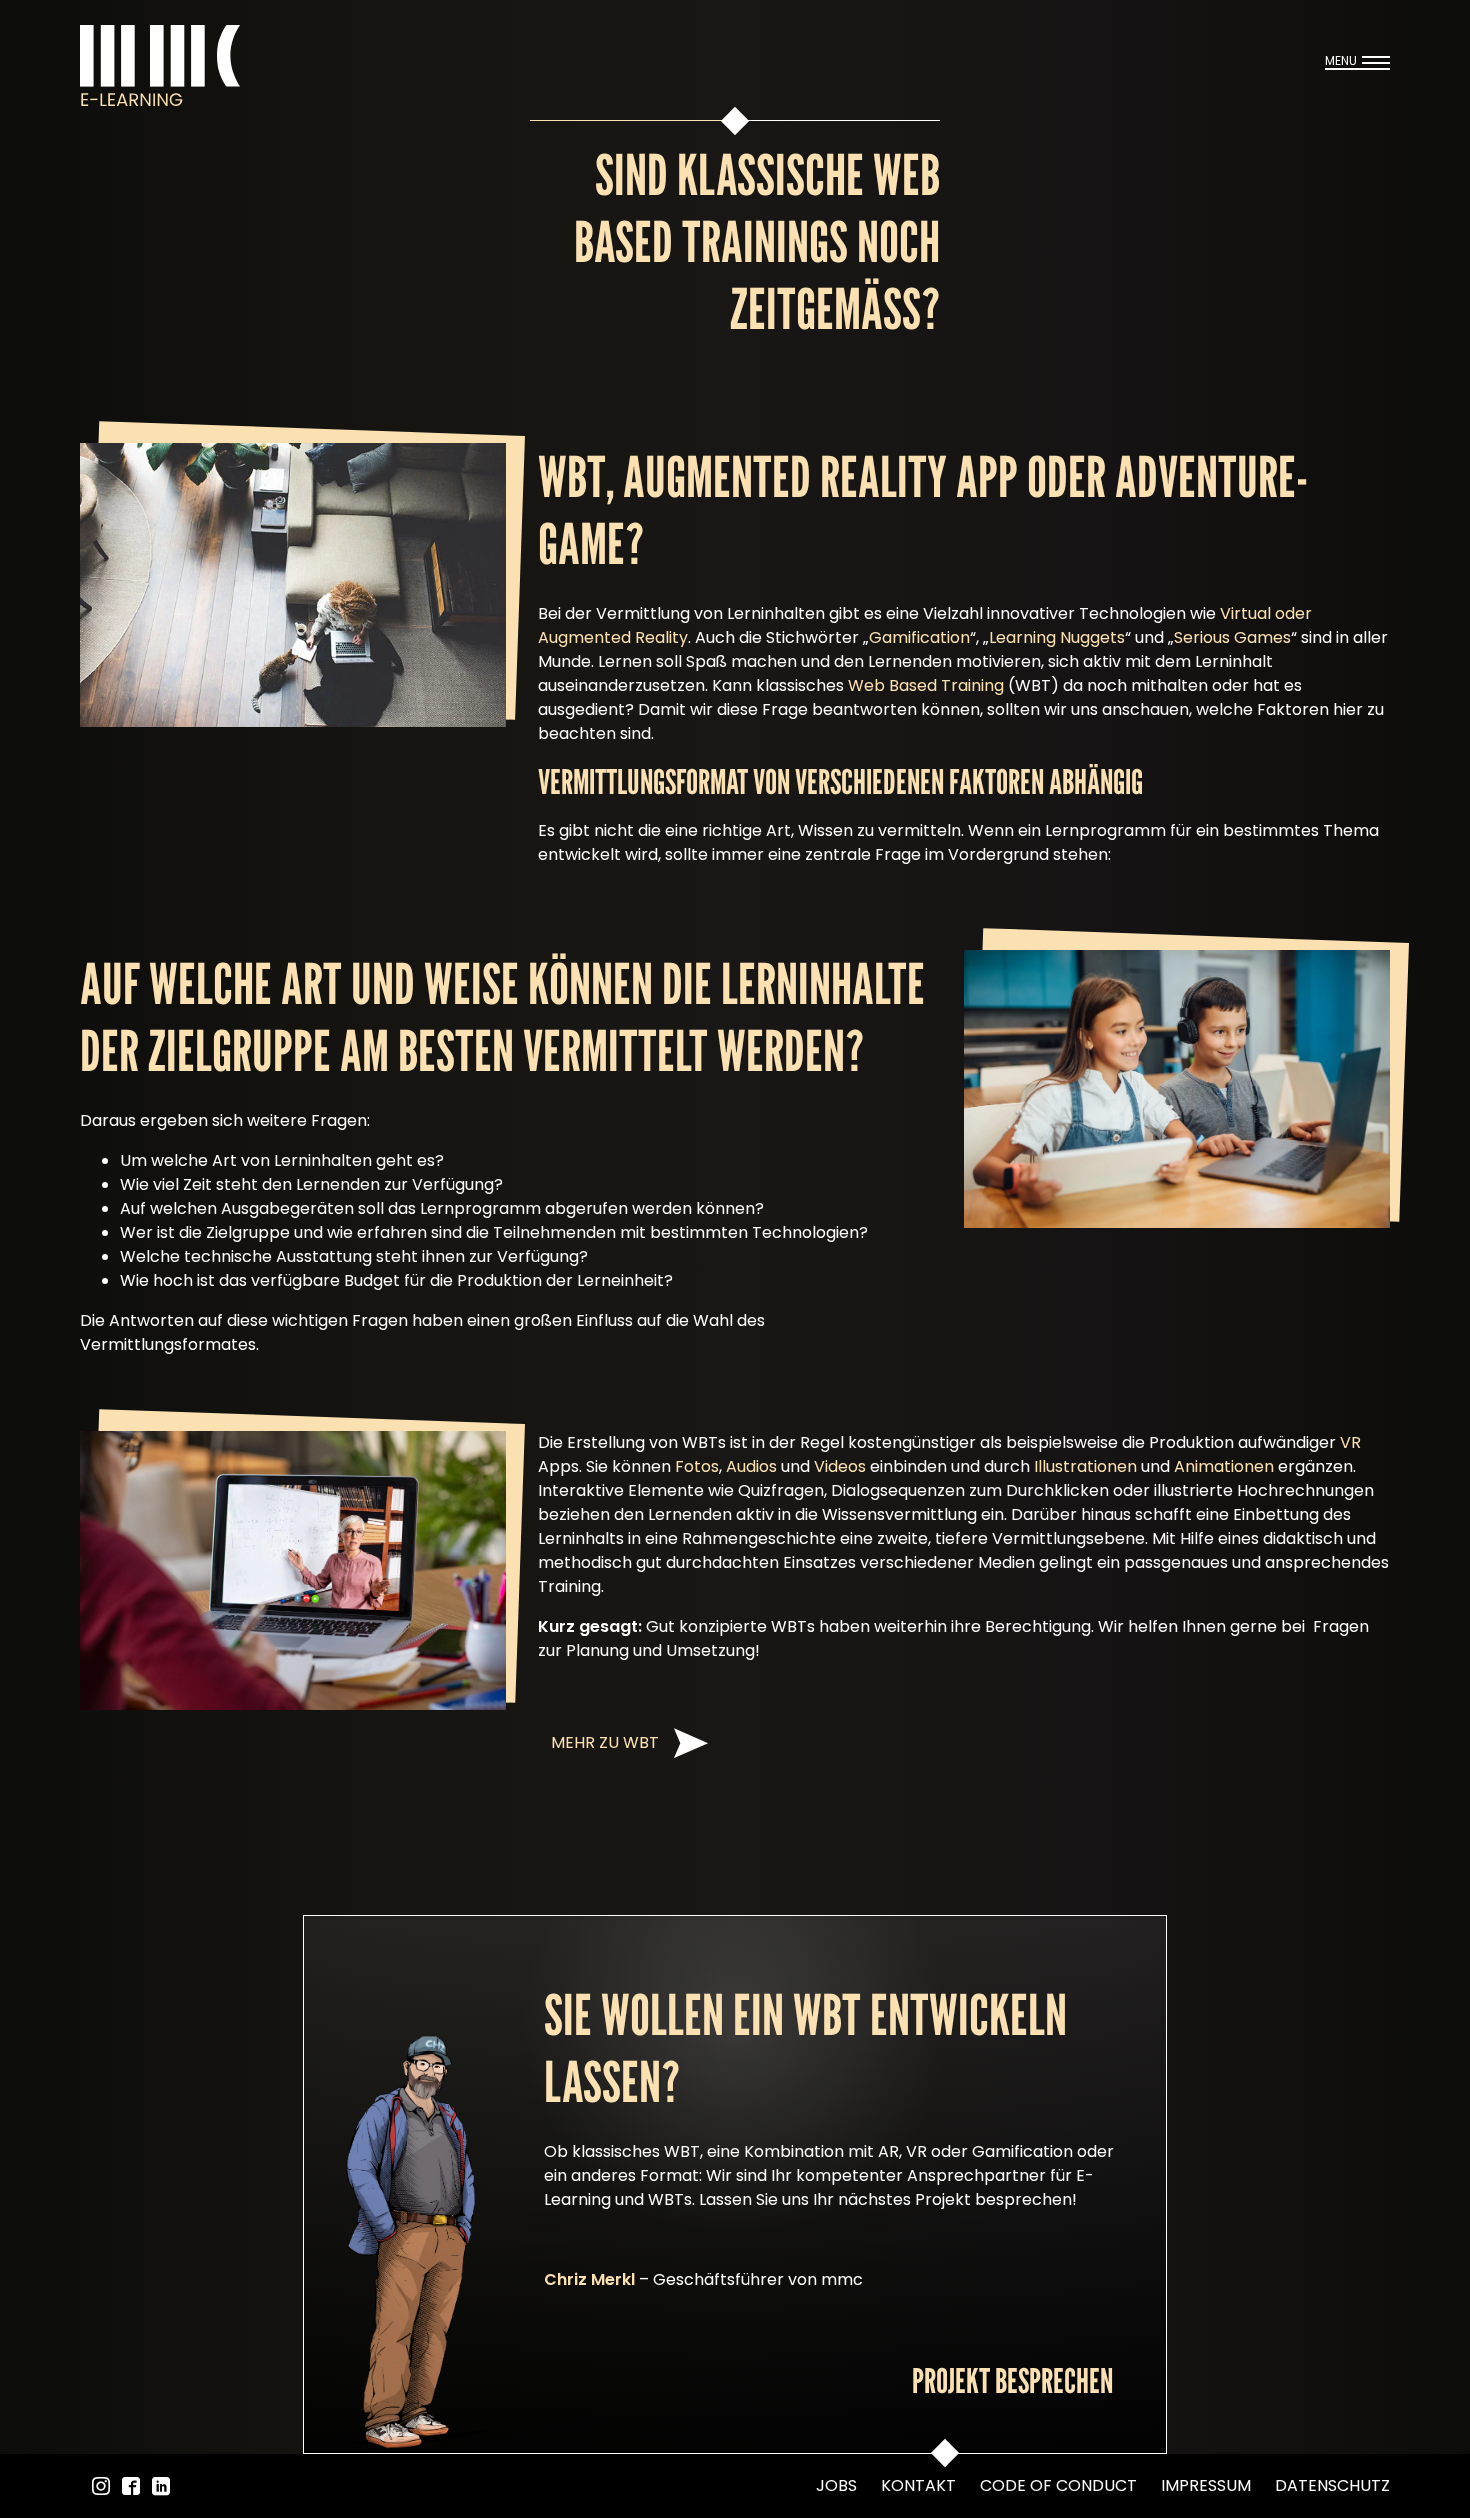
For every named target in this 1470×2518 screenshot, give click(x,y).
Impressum (1206, 2485)
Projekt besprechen (1012, 2380)
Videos (840, 1466)
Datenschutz (1332, 2485)
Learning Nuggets (1057, 637)
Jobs (836, 2485)
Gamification (919, 637)
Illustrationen (1085, 1466)
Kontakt (918, 2485)
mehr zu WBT (605, 1742)
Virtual (1245, 613)
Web (868, 685)
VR (1350, 1442)
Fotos (697, 1466)
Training (970, 685)
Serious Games (1232, 637)
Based (913, 685)
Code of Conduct (1058, 2485)
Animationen (1224, 1466)
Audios (751, 1466)
